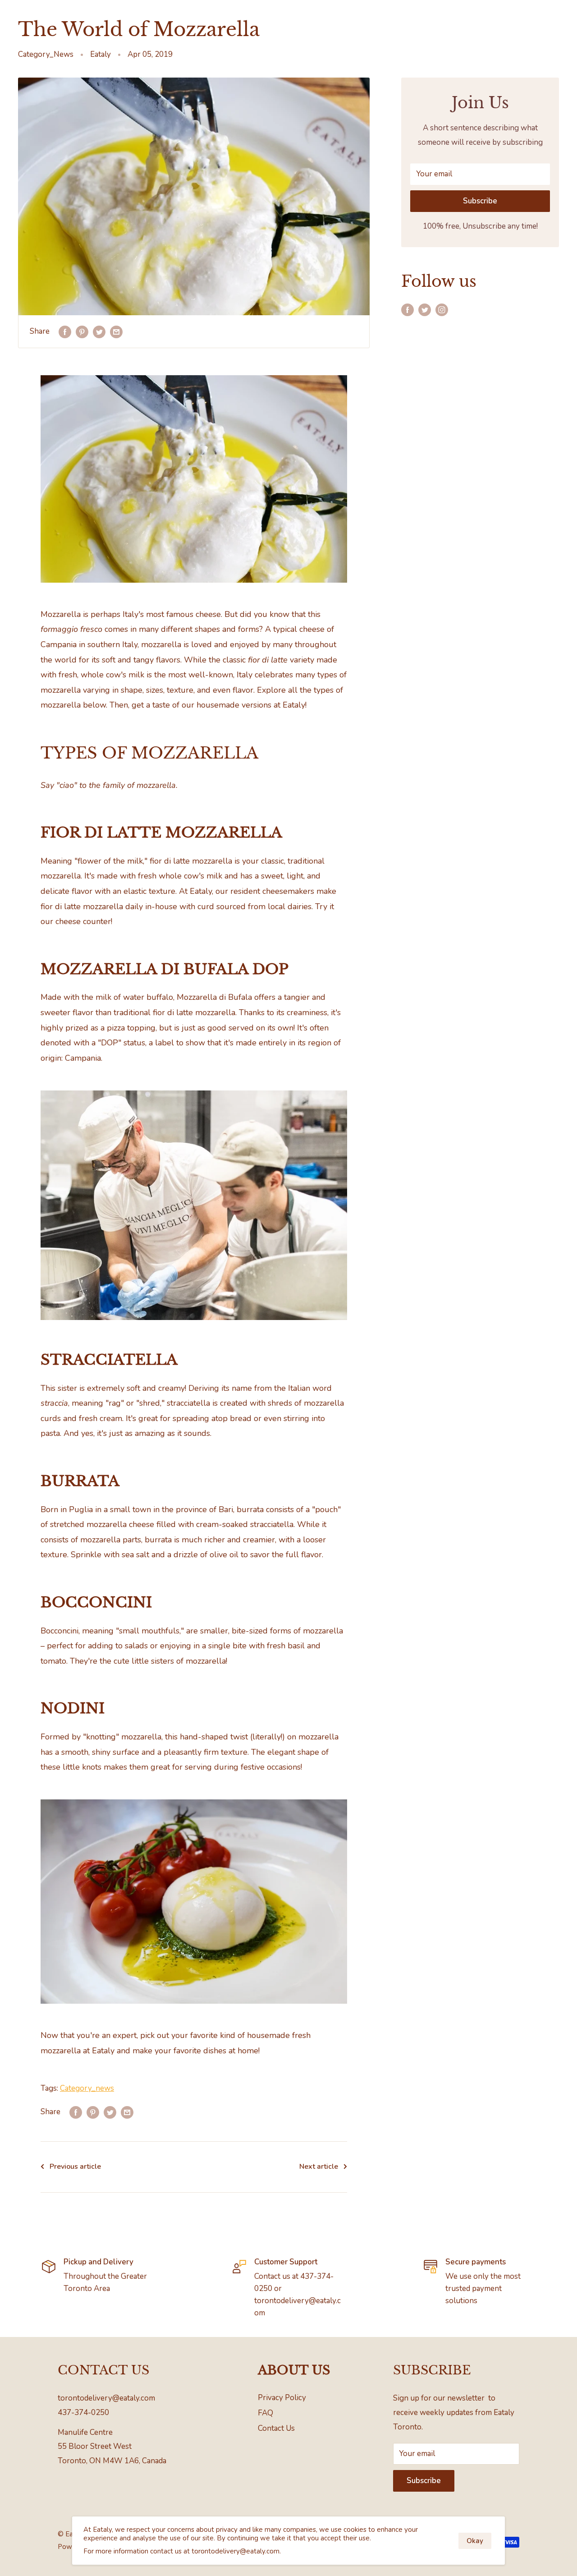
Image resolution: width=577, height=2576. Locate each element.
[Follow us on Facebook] (408, 309)
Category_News (46, 54)
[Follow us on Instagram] (442, 309)
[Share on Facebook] (65, 331)
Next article (319, 2167)
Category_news (87, 2088)
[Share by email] (116, 331)
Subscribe (480, 201)
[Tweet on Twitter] (99, 331)
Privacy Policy (282, 2398)
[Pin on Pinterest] (82, 331)
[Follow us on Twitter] (425, 309)
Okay (475, 2541)
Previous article (75, 2167)
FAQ (266, 2413)
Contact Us (276, 2428)
